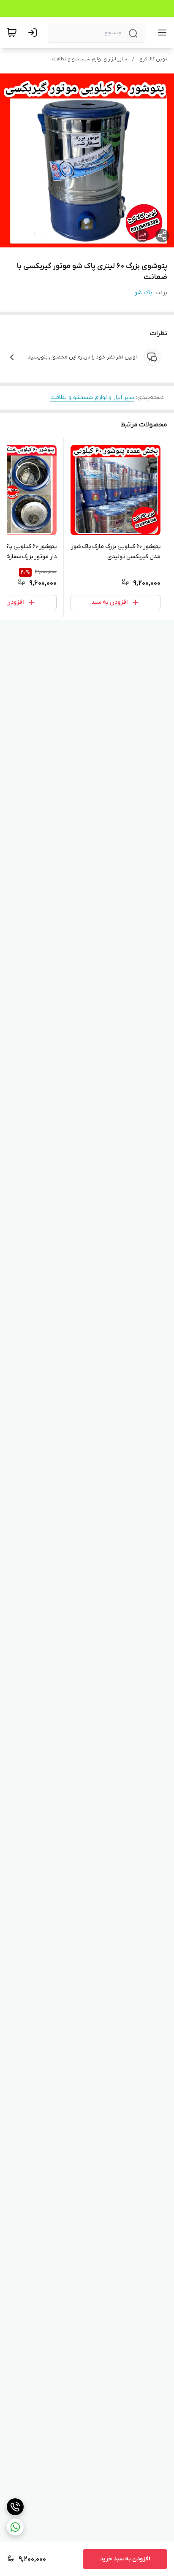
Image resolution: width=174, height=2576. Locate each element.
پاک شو (143, 293)
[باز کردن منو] (160, 33)
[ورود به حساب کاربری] (34, 33)
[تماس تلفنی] (15, 2507)
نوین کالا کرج (153, 59)
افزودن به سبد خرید (125, 2559)
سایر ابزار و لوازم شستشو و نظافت (90, 59)
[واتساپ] (15, 2527)
